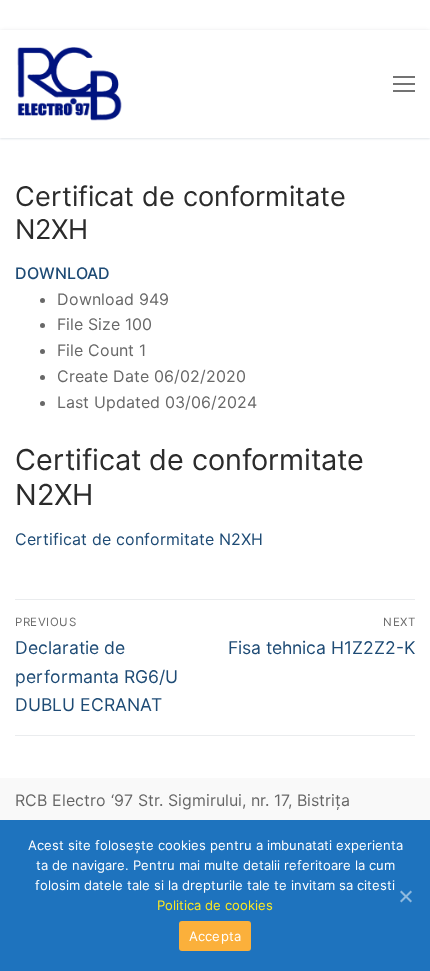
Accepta (215, 936)
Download (62, 273)
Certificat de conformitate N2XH (139, 539)
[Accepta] (405, 896)
